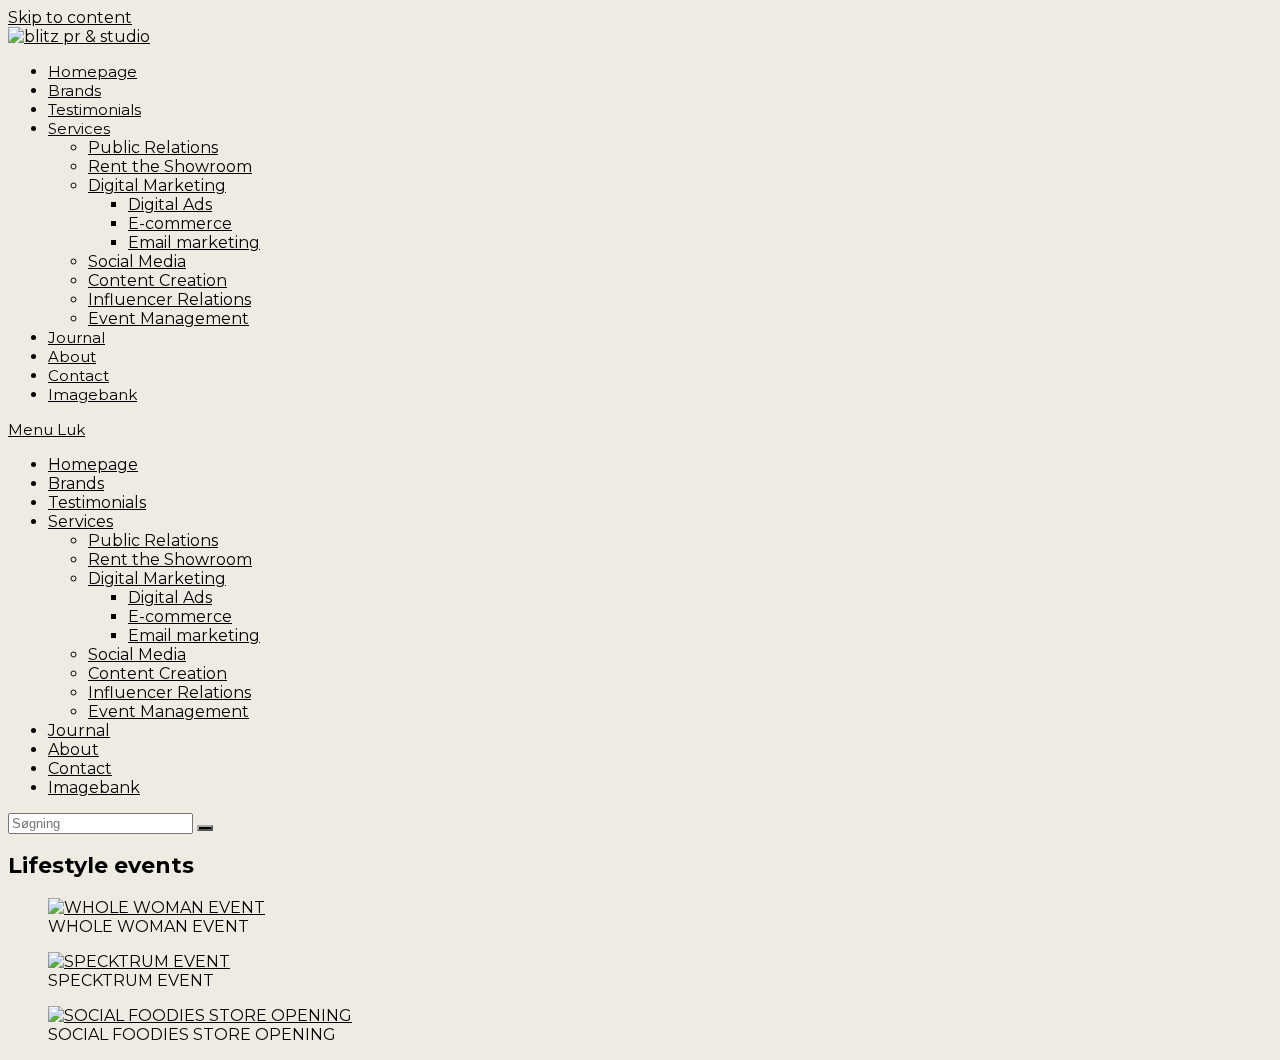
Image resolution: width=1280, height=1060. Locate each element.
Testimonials (97, 502)
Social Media (137, 654)
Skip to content (70, 17)
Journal (79, 730)
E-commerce (180, 616)
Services (80, 521)
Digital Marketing (157, 578)
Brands (76, 483)
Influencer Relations (169, 692)
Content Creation (157, 673)
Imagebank (94, 787)
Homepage (93, 464)
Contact (80, 768)
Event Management (168, 711)
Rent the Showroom (170, 559)
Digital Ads (170, 597)
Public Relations (153, 540)
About (73, 749)
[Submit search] (205, 828)
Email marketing (194, 635)
